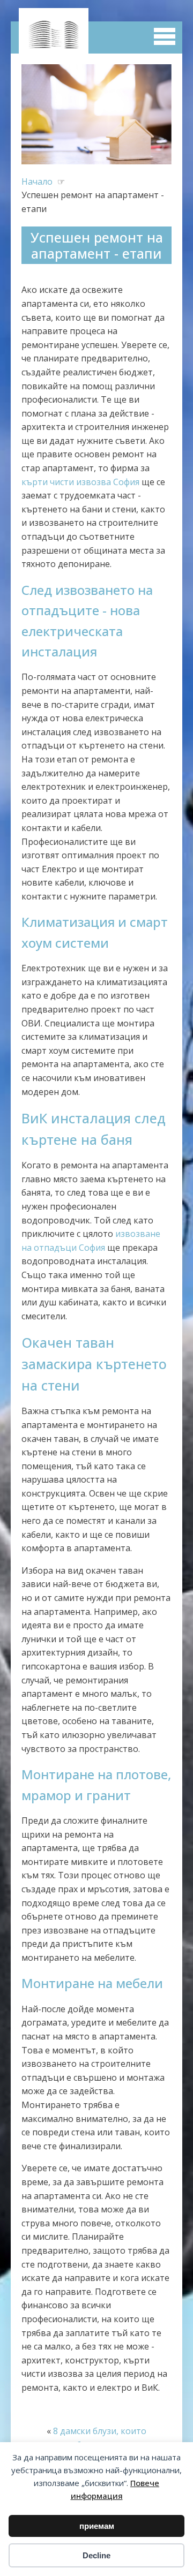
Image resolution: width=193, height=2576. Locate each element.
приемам (97, 2526)
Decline (96, 2555)
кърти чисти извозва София (80, 482)
